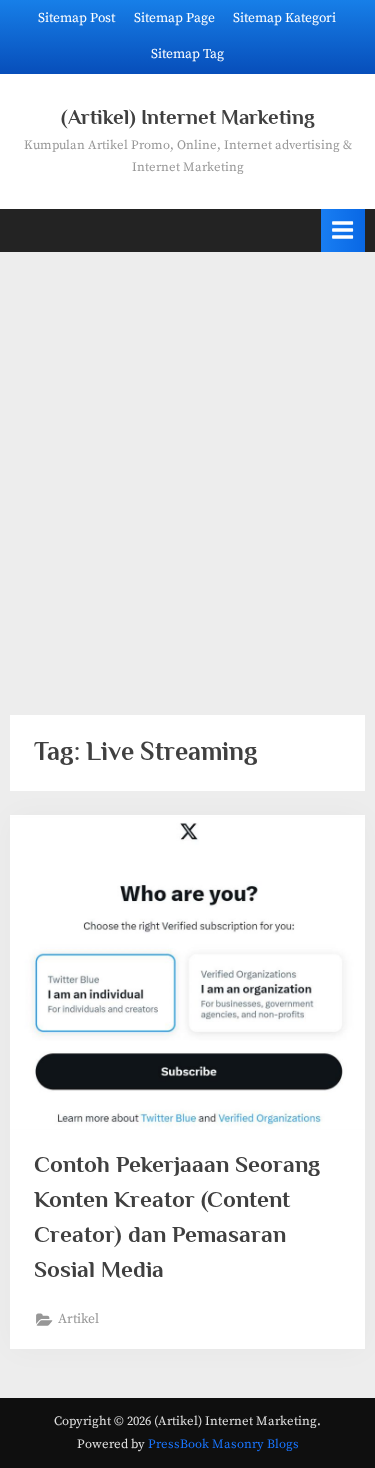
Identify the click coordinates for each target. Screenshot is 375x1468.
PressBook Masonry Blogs (223, 1444)
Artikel (78, 1319)
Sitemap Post (76, 18)
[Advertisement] (187, 471)
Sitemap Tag (187, 54)
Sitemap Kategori (284, 18)
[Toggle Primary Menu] (343, 230)
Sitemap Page (174, 18)
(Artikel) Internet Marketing (188, 117)
